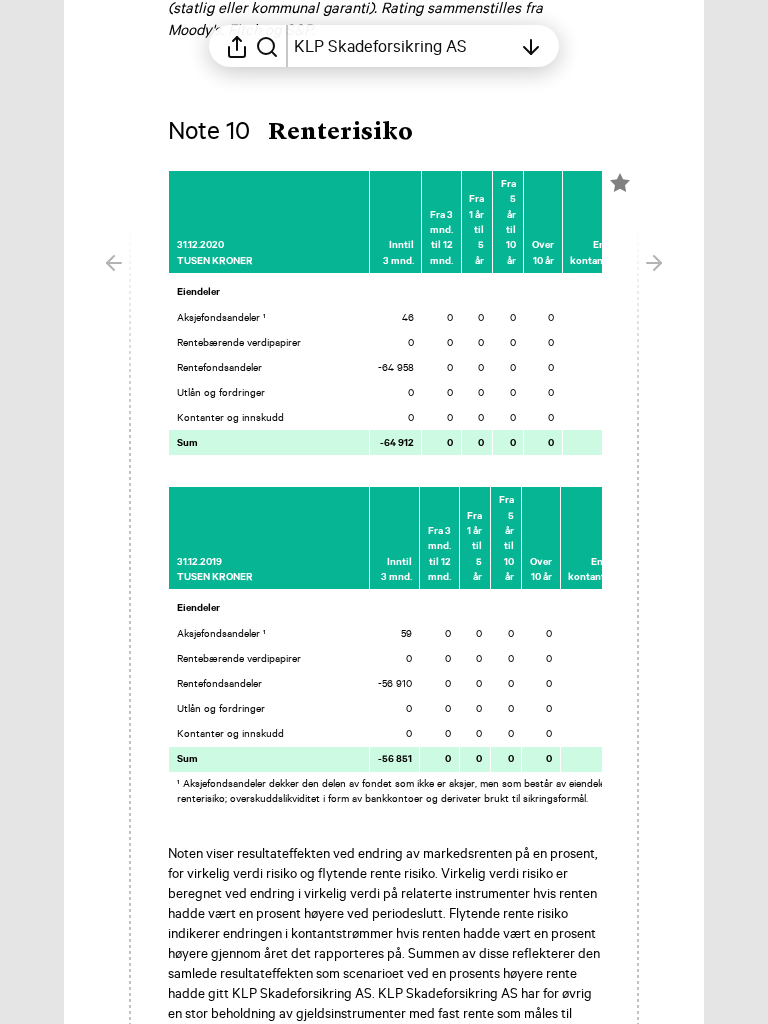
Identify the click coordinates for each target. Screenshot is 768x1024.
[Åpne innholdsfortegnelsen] (531, 46)
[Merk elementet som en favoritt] (620, 183)
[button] (306, 133)
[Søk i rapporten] (267, 46)
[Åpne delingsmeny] (237, 46)
